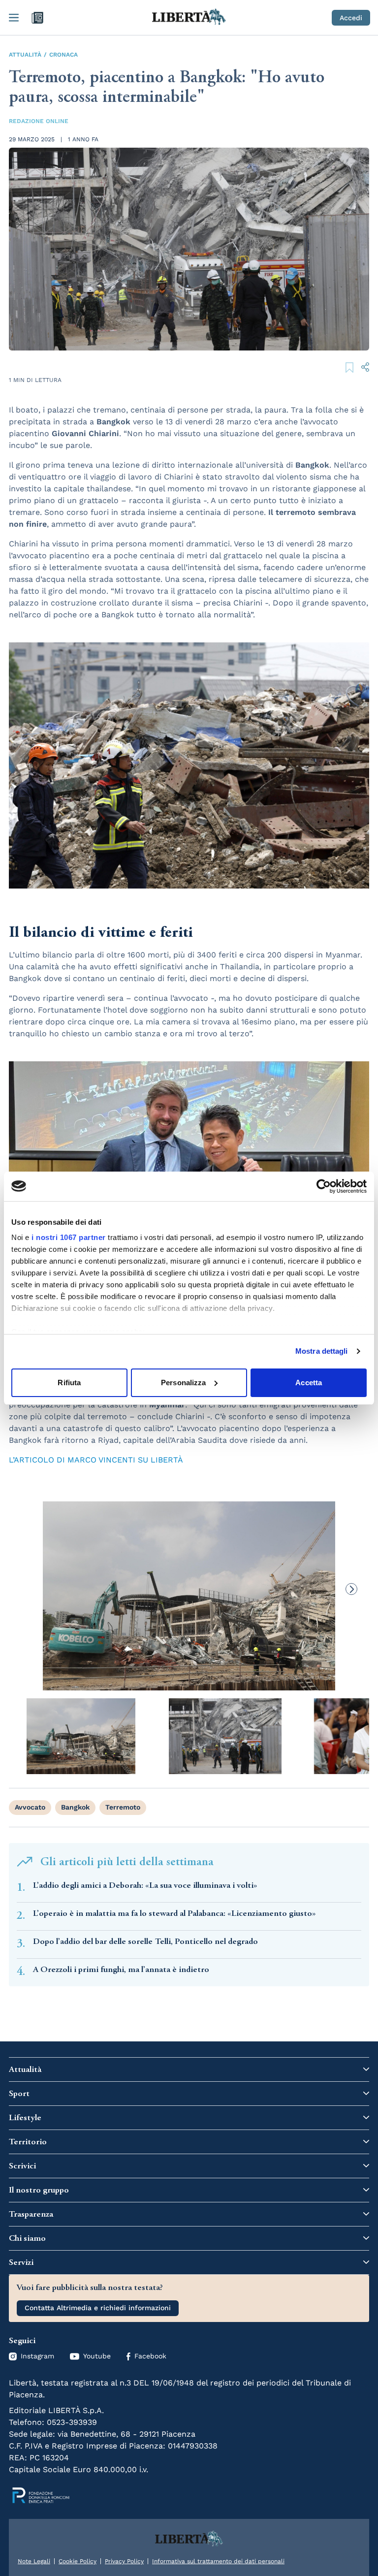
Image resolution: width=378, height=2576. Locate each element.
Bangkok (75, 1807)
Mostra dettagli (322, 1351)
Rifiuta (69, 1383)
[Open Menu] (14, 18)
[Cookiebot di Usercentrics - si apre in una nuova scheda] (324, 1186)
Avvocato (30, 1807)
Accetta (309, 1383)
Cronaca (63, 55)
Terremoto (123, 1807)
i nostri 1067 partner (69, 1237)
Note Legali (34, 2561)
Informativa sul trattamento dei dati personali (218, 2561)
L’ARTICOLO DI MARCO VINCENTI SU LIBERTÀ (96, 1460)
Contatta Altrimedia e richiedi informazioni (98, 2308)
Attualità (25, 55)
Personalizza (183, 1383)
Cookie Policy (78, 2561)
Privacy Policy (124, 2561)
